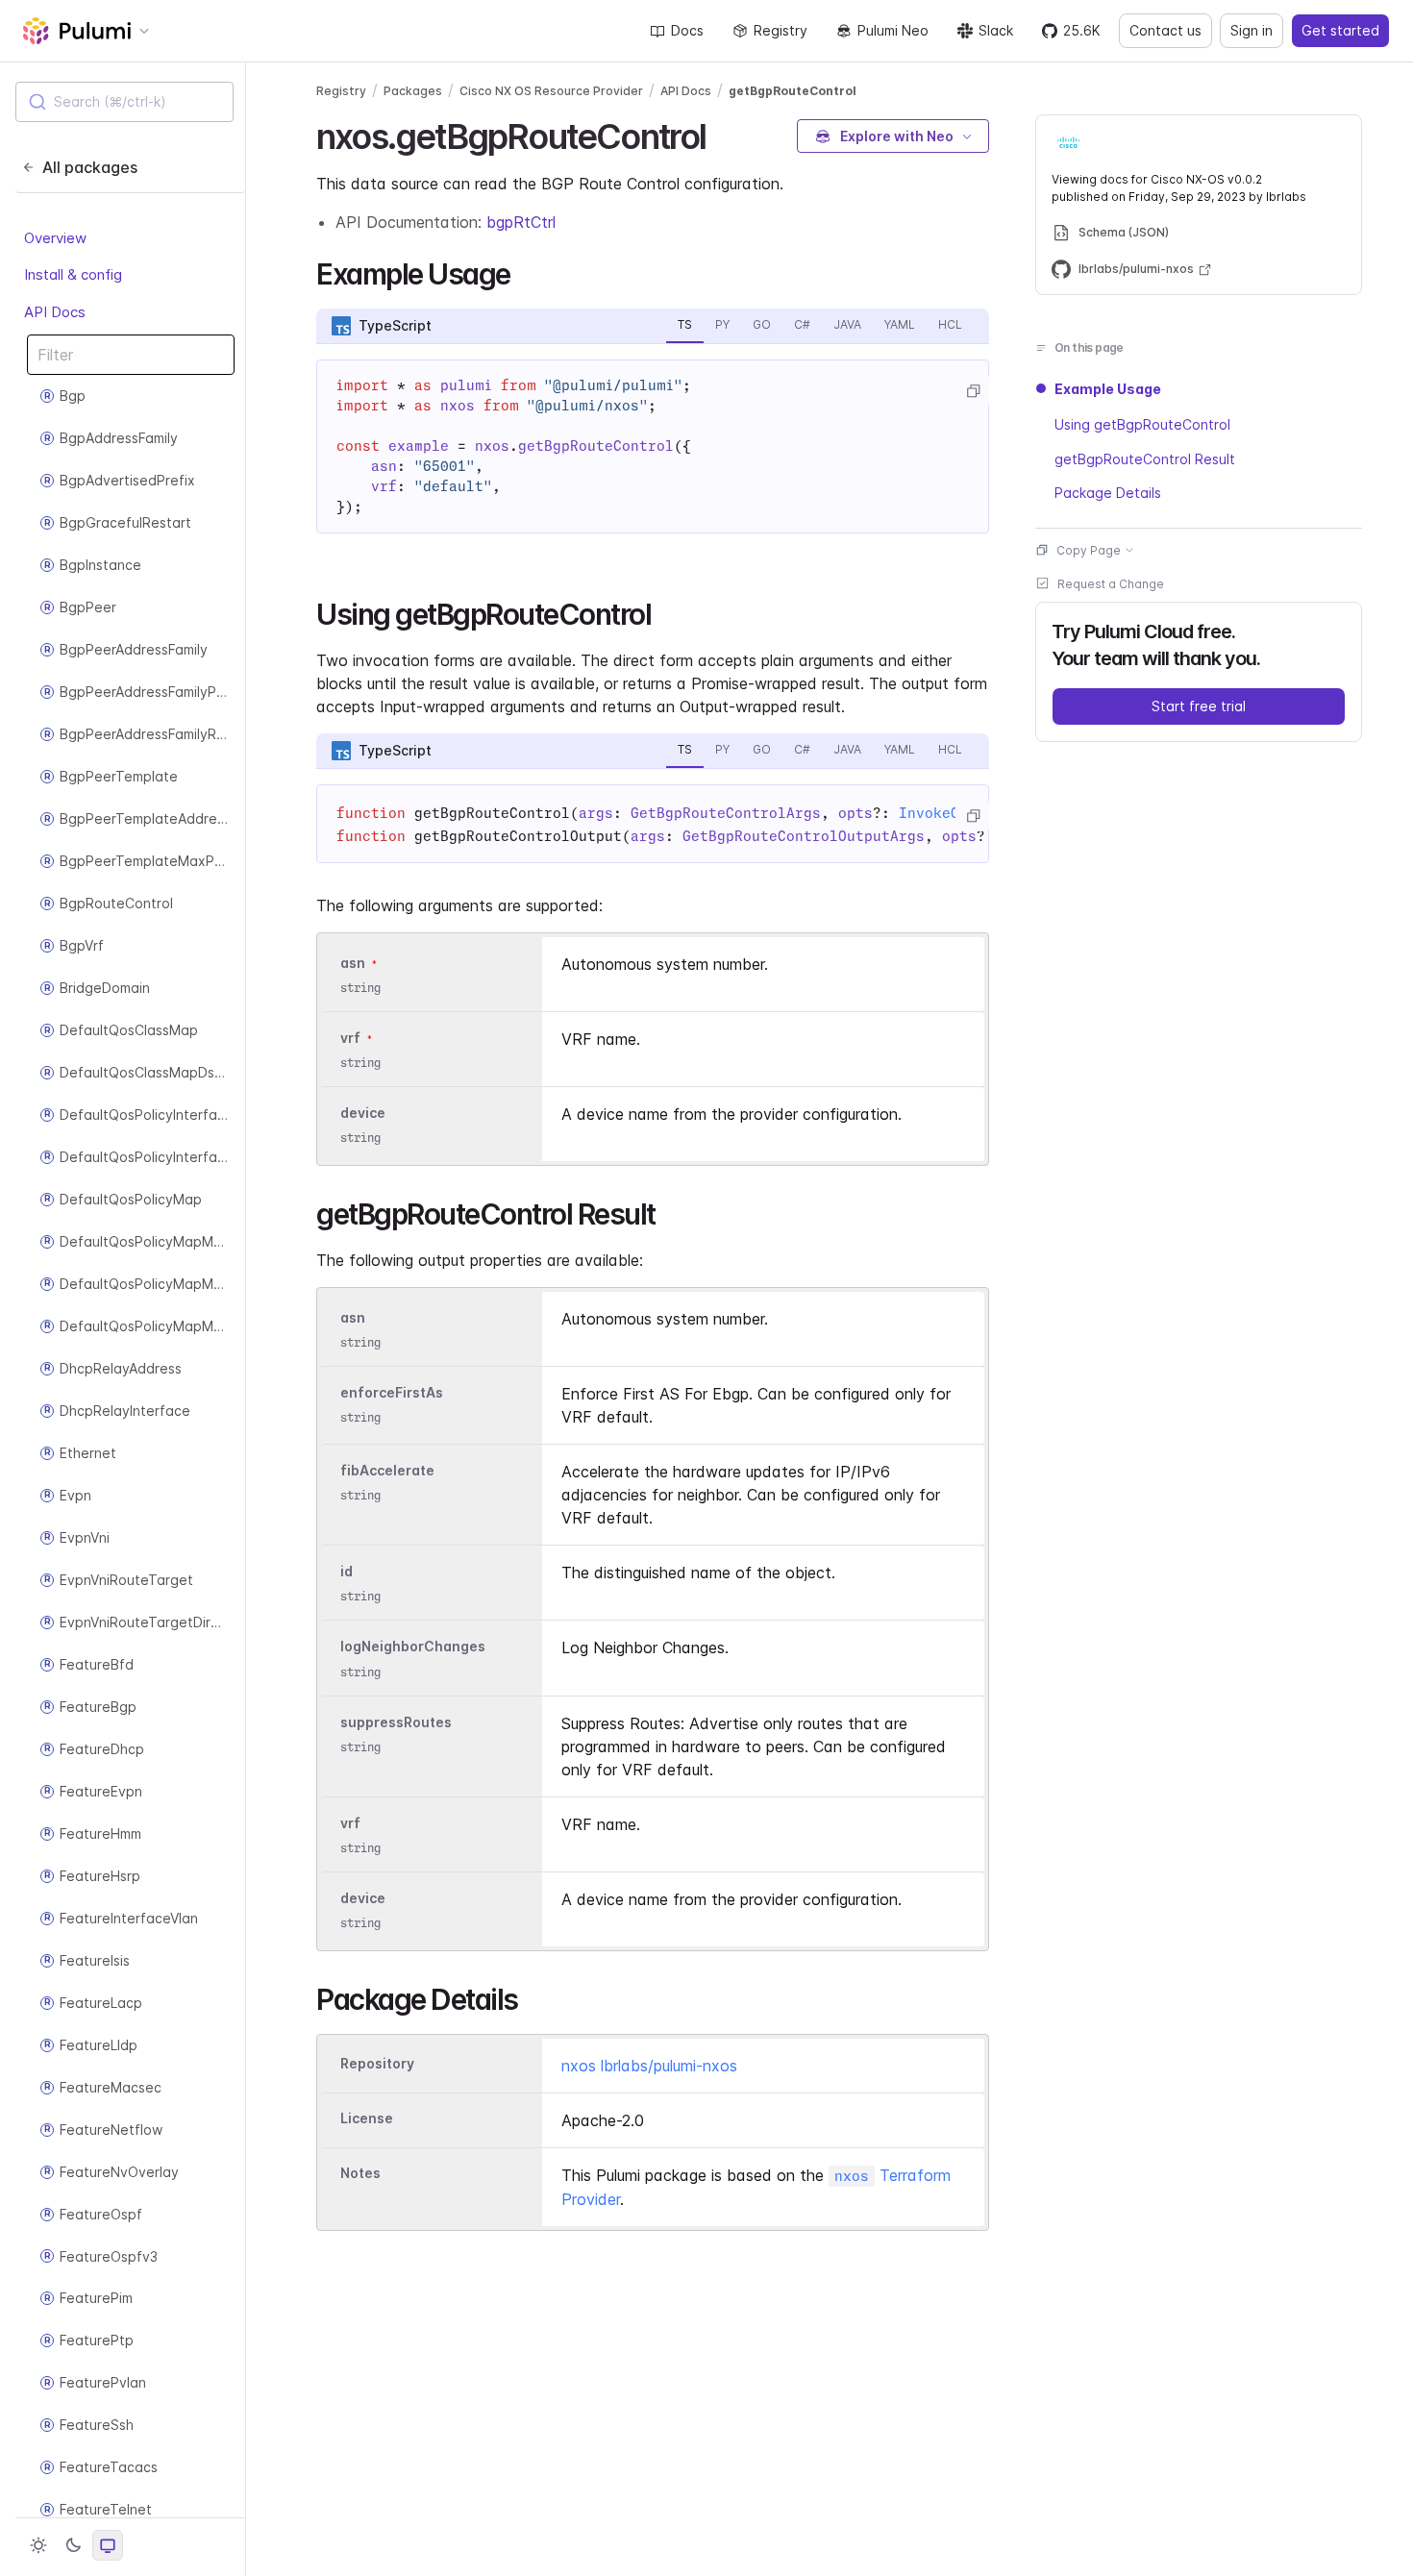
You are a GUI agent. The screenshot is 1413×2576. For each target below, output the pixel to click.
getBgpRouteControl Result (1145, 458)
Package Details (1108, 493)
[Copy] (973, 391)
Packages (413, 91)
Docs (687, 30)
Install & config (73, 274)
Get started (1340, 30)
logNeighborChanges (413, 1647)
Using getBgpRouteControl (1142, 423)
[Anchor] (723, 134)
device (363, 1113)
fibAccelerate (387, 1470)
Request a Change (1111, 583)
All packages (90, 167)
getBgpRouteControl (793, 91)
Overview (55, 238)
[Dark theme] (73, 2545)
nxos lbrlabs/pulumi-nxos (649, 2066)
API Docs (55, 312)
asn (353, 963)
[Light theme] (38, 2545)
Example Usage (1108, 389)
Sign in (1252, 30)
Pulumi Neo (893, 30)
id (347, 1571)
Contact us (1165, 30)
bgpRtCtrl (521, 222)
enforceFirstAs (392, 1392)
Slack (996, 30)
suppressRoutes (396, 1722)
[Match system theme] (108, 2545)
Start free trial (1199, 705)
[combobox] (124, 102)
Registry (781, 30)
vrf (350, 1038)
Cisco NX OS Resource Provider (551, 91)
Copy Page (1089, 549)
